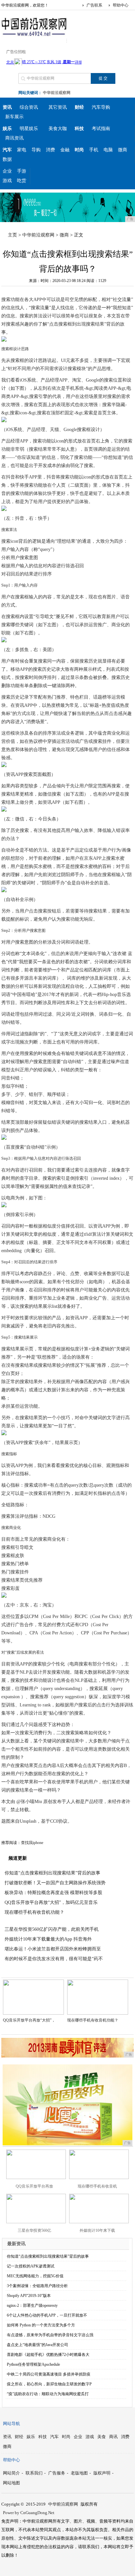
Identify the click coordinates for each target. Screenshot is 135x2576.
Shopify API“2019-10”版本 (29, 2296)
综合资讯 (29, 107)
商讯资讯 (14, 138)
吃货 (22, 181)
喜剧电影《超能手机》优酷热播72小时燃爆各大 (48, 2355)
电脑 (108, 150)
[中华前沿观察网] (34, 37)
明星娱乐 (29, 129)
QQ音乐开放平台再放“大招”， (29, 2020)
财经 (19, 2437)
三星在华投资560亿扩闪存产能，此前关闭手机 (52, 1929)
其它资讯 (58, 107)
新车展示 (14, 117)
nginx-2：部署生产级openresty (32, 2305)
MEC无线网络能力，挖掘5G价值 (35, 2276)
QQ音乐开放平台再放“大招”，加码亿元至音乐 (51, 1902)
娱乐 (31, 2437)
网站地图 (11, 2483)
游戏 (7, 181)
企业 (7, 171)
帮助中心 (121, 5)
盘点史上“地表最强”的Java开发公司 (38, 2345)
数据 (7, 159)
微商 (123, 150)
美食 (102, 2437)
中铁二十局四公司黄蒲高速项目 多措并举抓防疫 (49, 2374)
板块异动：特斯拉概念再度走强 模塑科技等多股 (53, 1893)
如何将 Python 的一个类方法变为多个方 (41, 2325)
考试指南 (101, 129)
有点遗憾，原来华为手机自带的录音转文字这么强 (50, 2335)
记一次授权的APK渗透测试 (31, 2266)
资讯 (7, 2437)
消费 (50, 150)
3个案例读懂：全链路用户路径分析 (37, 2286)
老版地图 (79, 2473)
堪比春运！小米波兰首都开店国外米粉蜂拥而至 (53, 1949)
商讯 (113, 2437)
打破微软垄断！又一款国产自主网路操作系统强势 (55, 1883)
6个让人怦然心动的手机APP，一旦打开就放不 (47, 2315)
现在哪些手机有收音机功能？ (34, 1912)
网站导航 (11, 2424)
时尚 (66, 2437)
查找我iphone (32, 1843)
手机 (94, 150)
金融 (65, 150)
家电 (22, 150)
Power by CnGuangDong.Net (29, 2513)
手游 (22, 171)
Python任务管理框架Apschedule (33, 2364)
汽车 (54, 2437)
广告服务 (57, 2473)
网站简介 (11, 2473)
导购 (36, 150)
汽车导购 (101, 107)
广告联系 (94, 5)
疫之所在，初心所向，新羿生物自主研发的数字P (49, 2384)
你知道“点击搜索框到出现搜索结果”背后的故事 (52, 1873)
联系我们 (34, 2473)
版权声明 (102, 2473)
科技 (43, 2437)
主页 (12, 235)
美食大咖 (58, 129)
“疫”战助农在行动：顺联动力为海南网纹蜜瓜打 (48, 2394)
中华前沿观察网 (57, 93)
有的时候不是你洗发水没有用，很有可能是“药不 (54, 1959)
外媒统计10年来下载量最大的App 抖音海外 (48, 1939)
